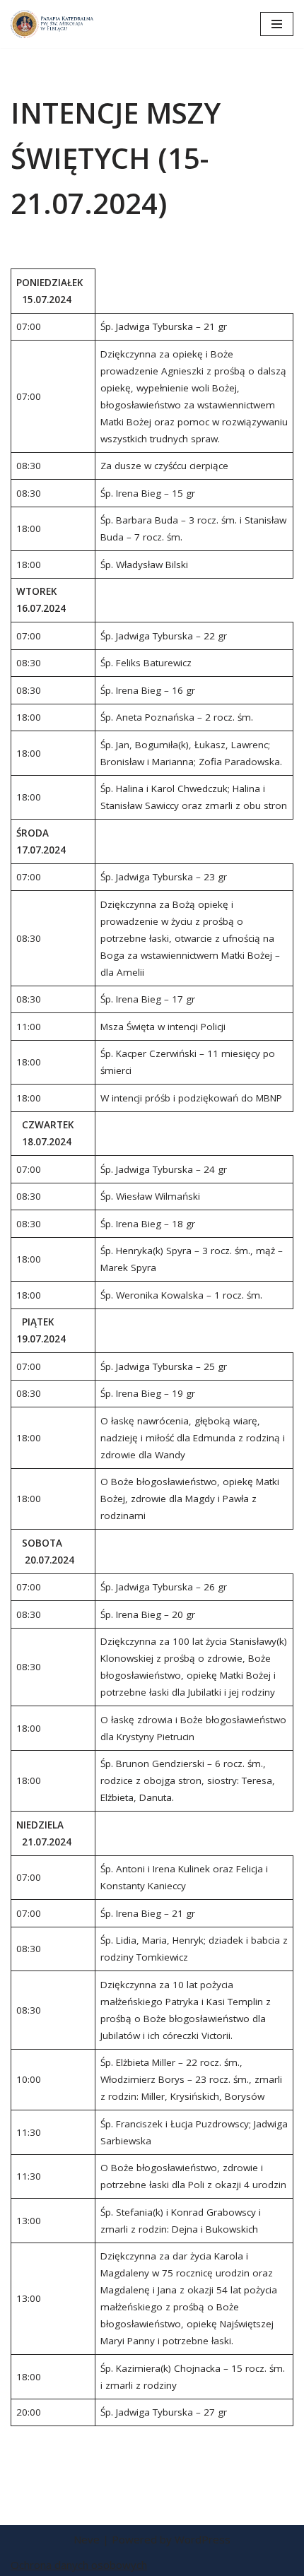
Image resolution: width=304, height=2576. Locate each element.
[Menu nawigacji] (277, 24)
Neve (87, 2539)
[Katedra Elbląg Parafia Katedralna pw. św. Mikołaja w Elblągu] (53, 24)
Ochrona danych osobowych (79, 2565)
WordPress (203, 2539)
